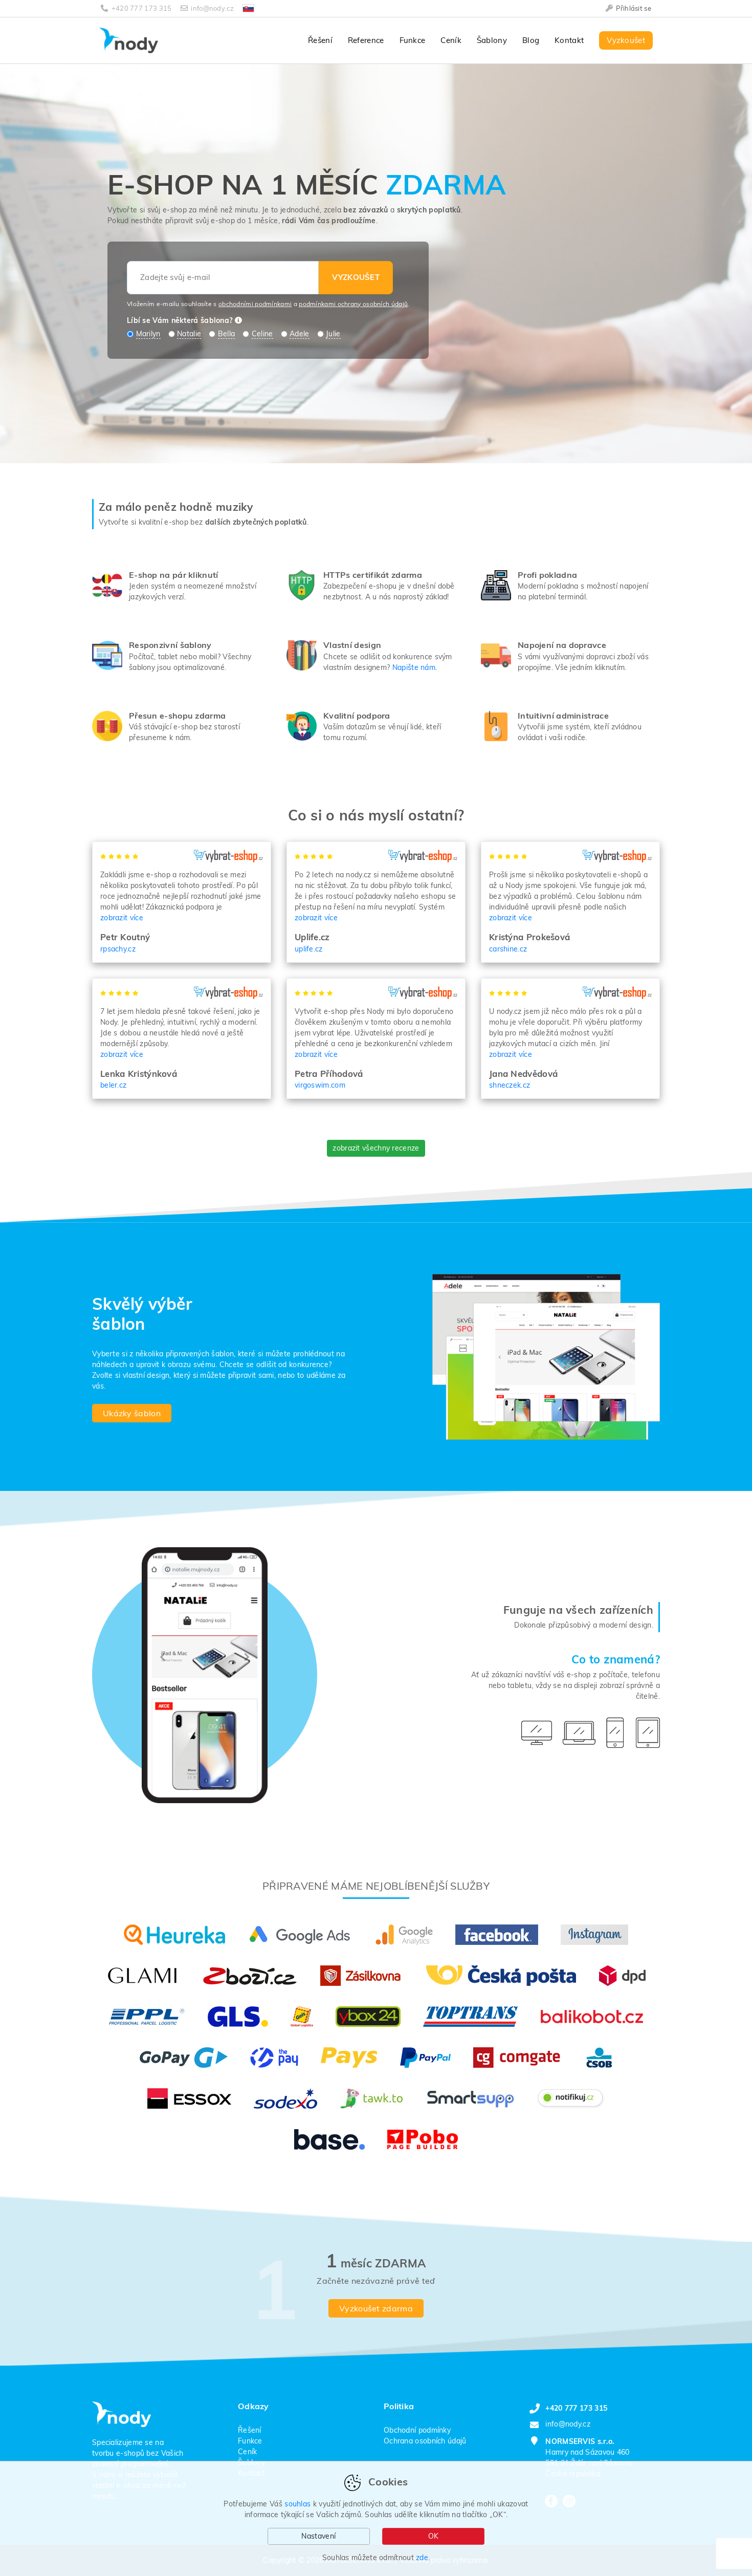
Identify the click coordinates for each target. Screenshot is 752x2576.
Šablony (492, 40)
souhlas (297, 2504)
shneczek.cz (510, 1085)
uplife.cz (309, 949)
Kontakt (569, 40)
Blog (531, 40)
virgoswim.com (320, 1085)
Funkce (413, 40)
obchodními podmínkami (255, 304)
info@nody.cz (212, 8)
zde (422, 2558)
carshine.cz (508, 949)
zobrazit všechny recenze (376, 1148)
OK (434, 2536)
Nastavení (318, 2536)
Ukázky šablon (132, 1413)
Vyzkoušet (626, 40)
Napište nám (414, 667)
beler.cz (113, 1085)
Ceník (451, 40)
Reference (366, 40)
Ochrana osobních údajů (425, 2441)
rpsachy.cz (118, 949)
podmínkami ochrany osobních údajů (353, 304)
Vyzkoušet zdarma (376, 2308)
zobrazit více (122, 918)
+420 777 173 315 (141, 8)
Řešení (320, 40)
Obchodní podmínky (417, 2430)
